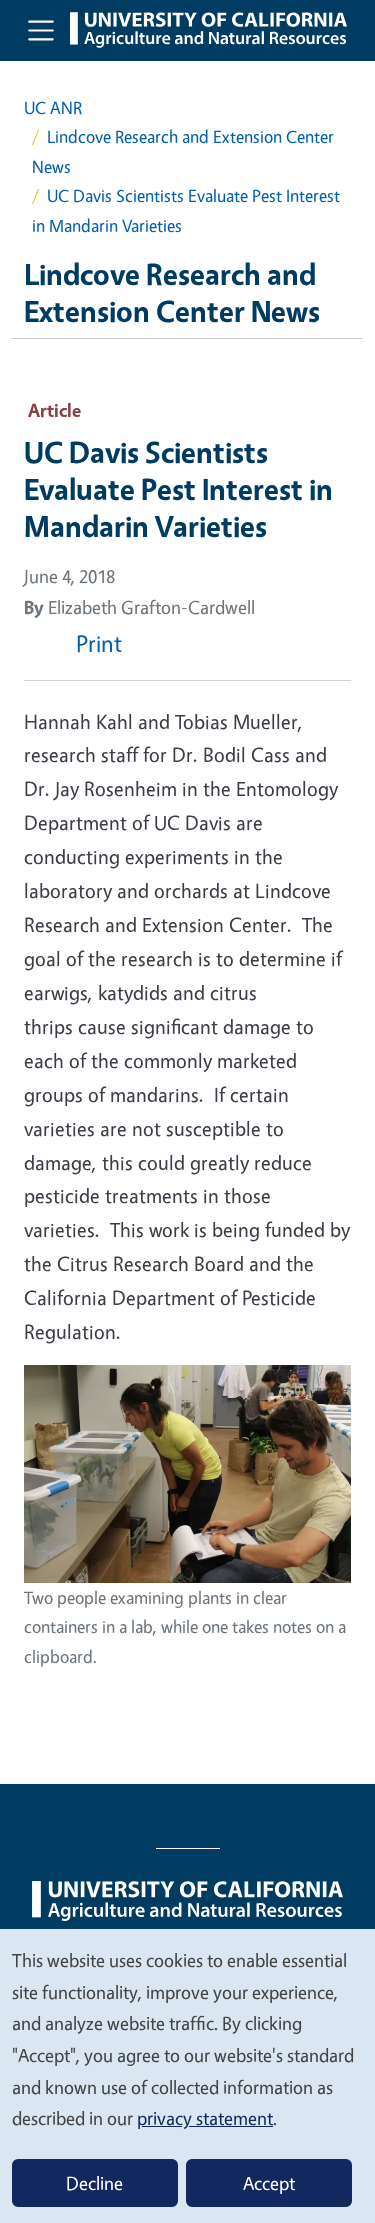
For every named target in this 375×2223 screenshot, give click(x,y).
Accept (269, 2183)
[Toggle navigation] (41, 30)
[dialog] (187, 2075)
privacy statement (205, 2118)
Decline (94, 2183)
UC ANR (53, 107)
